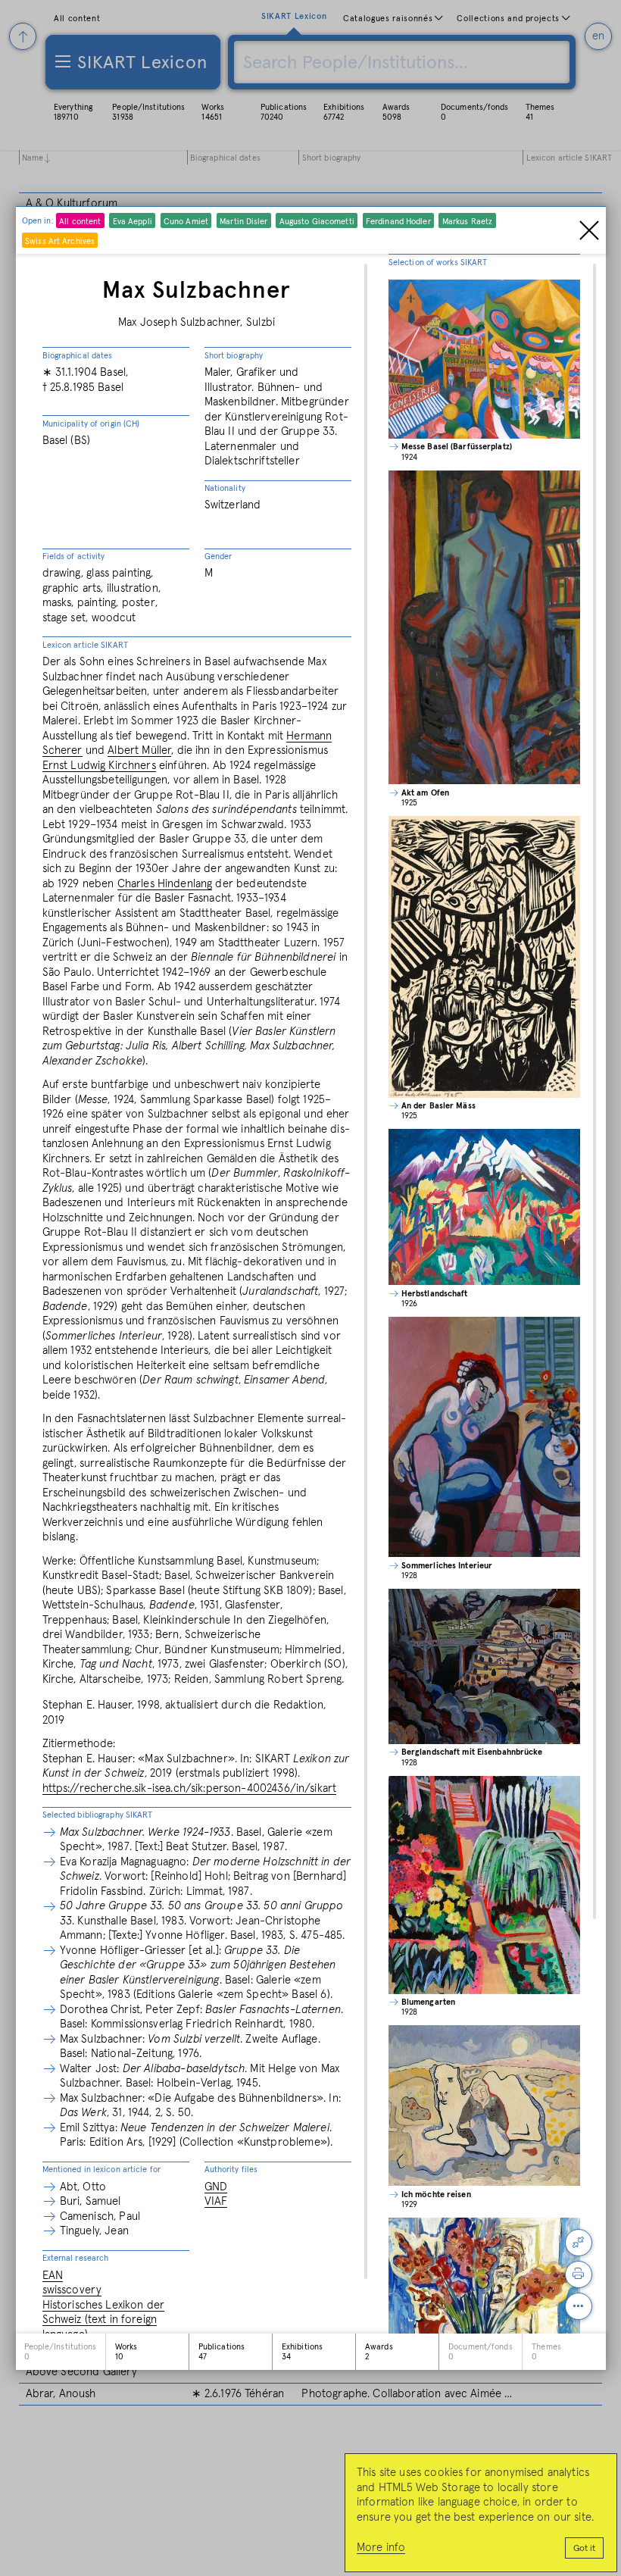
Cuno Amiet (186, 222)
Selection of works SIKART (438, 263)
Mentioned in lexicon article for (102, 2170)
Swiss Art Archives (60, 241)
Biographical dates (78, 356)
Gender (218, 556)
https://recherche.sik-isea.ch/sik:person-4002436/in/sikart (190, 1788)
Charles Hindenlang (165, 884)
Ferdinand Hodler (398, 222)
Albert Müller (139, 750)
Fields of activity (74, 556)
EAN (53, 2276)
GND (216, 2187)
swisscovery (72, 2290)
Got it (584, 2549)
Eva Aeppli (133, 222)
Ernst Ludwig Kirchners (99, 766)
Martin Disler (243, 222)
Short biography (234, 356)
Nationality (225, 488)
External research (76, 2258)
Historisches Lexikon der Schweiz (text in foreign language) (104, 2320)
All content (80, 222)
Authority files (231, 2170)
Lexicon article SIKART (85, 645)
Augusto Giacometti (317, 222)
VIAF (216, 2201)
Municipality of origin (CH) (91, 424)
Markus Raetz (467, 222)
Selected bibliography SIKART (98, 1815)
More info (381, 2548)
